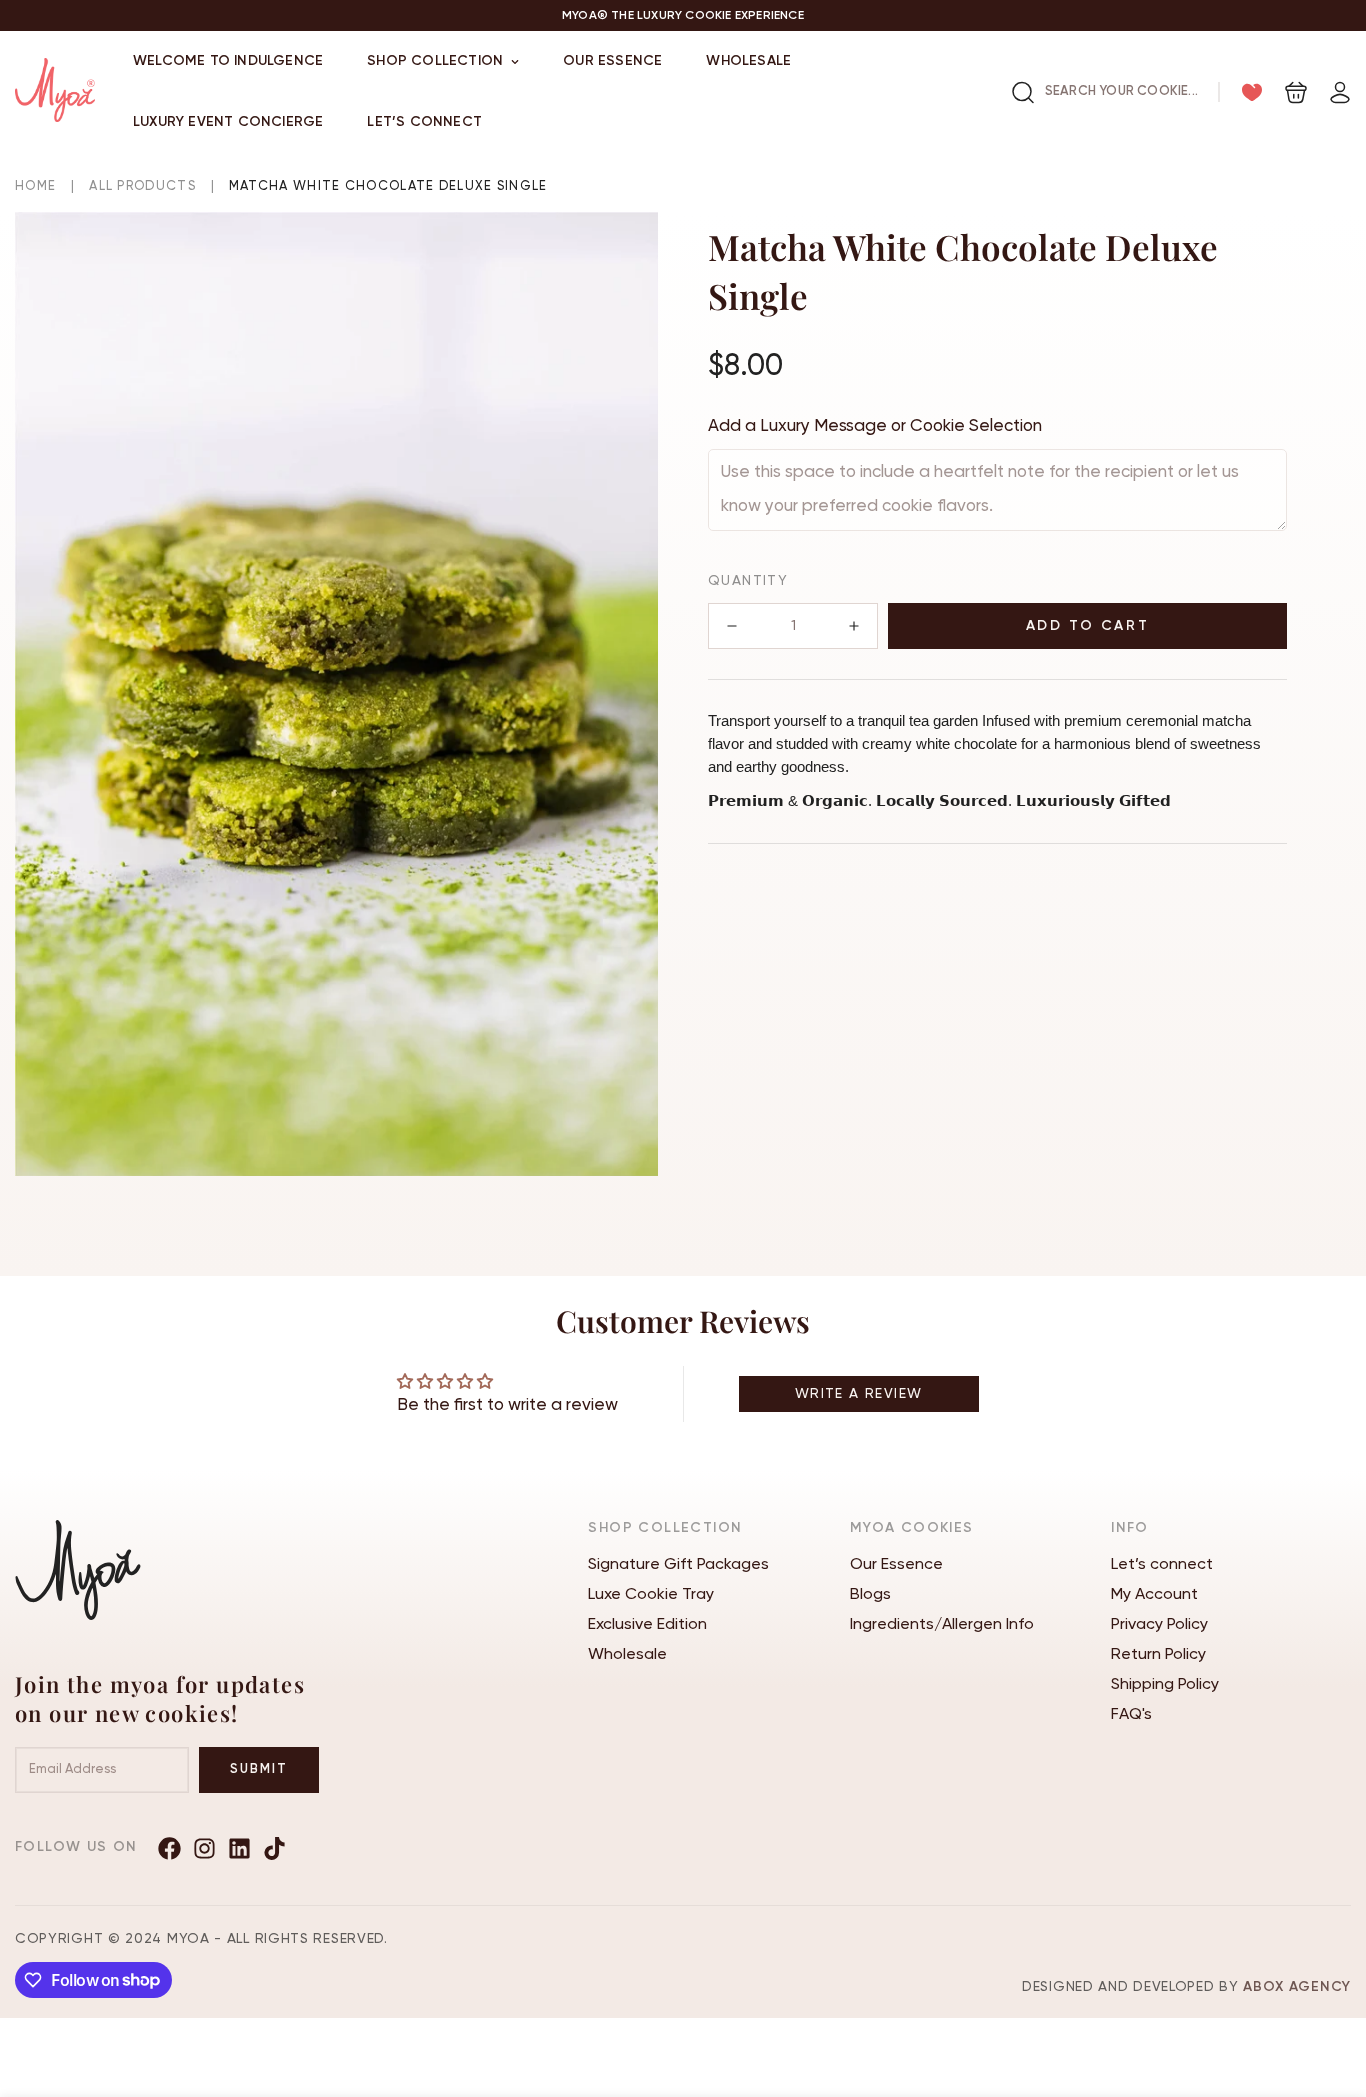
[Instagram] (204, 1848)
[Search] (1023, 92)
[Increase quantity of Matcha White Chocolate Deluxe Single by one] (854, 626)
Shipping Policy (1165, 1685)
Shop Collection (435, 61)
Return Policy (1158, 1655)
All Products (142, 186)
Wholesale (748, 61)
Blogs (870, 1595)
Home (35, 186)
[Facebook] (169, 1848)
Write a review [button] (859, 1394)
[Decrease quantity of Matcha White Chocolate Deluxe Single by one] (732, 626)
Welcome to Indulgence (228, 61)
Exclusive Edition (647, 1625)
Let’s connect (424, 122)
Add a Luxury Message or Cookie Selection (875, 426)
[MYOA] (55, 92)
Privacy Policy (1159, 1625)
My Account (1154, 1595)
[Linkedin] (239, 1848)
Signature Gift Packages (678, 1565)
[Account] (1340, 92)
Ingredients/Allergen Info (942, 1625)
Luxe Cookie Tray (651, 1595)
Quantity (748, 581)
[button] (1296, 92)
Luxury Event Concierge (228, 122)
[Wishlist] (1252, 92)
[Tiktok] (274, 1848)
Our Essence (612, 61)
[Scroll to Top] (1327, 1988)
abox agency (1297, 1987)
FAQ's (1131, 1715)
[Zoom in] (615, 254)
